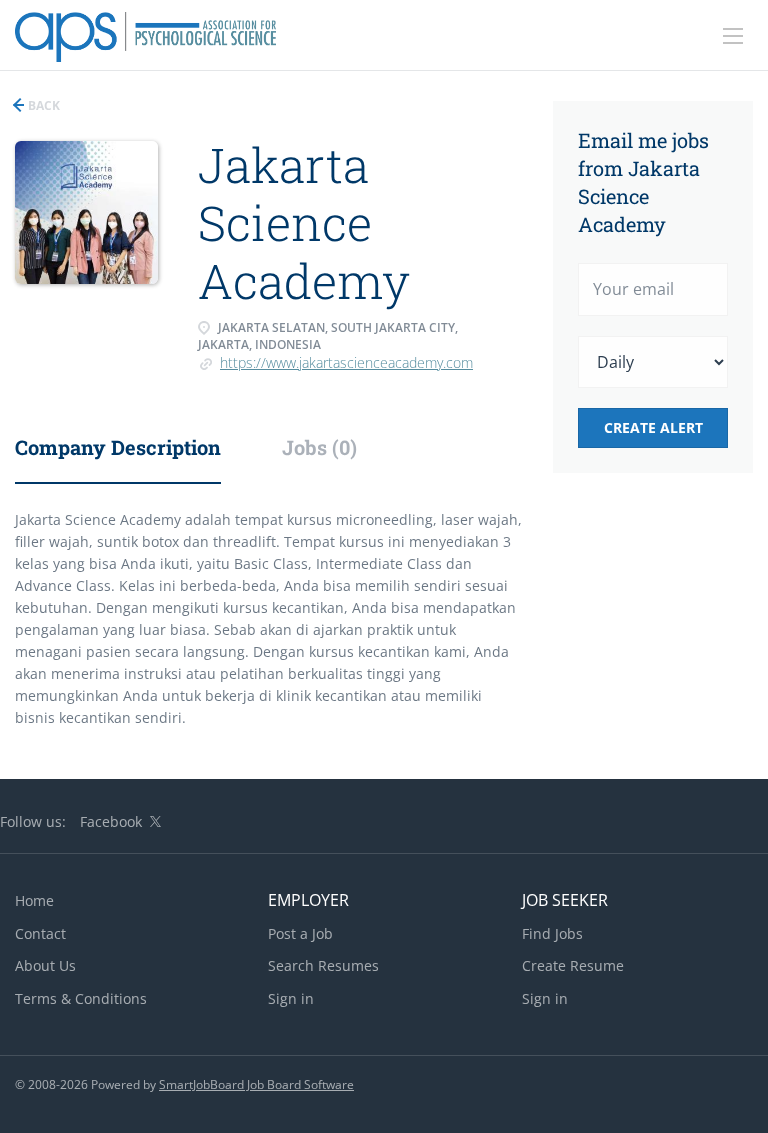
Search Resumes (323, 965)
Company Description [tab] (118, 447)
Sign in (291, 998)
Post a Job (300, 933)
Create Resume (573, 965)
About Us (45, 965)
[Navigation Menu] (733, 36)
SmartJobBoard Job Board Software (256, 1084)
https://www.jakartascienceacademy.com (346, 362)
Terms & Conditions (81, 998)
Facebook (111, 821)
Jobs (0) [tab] (319, 447)
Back (42, 105)
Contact (40, 933)
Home (34, 900)
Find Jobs (552, 933)
